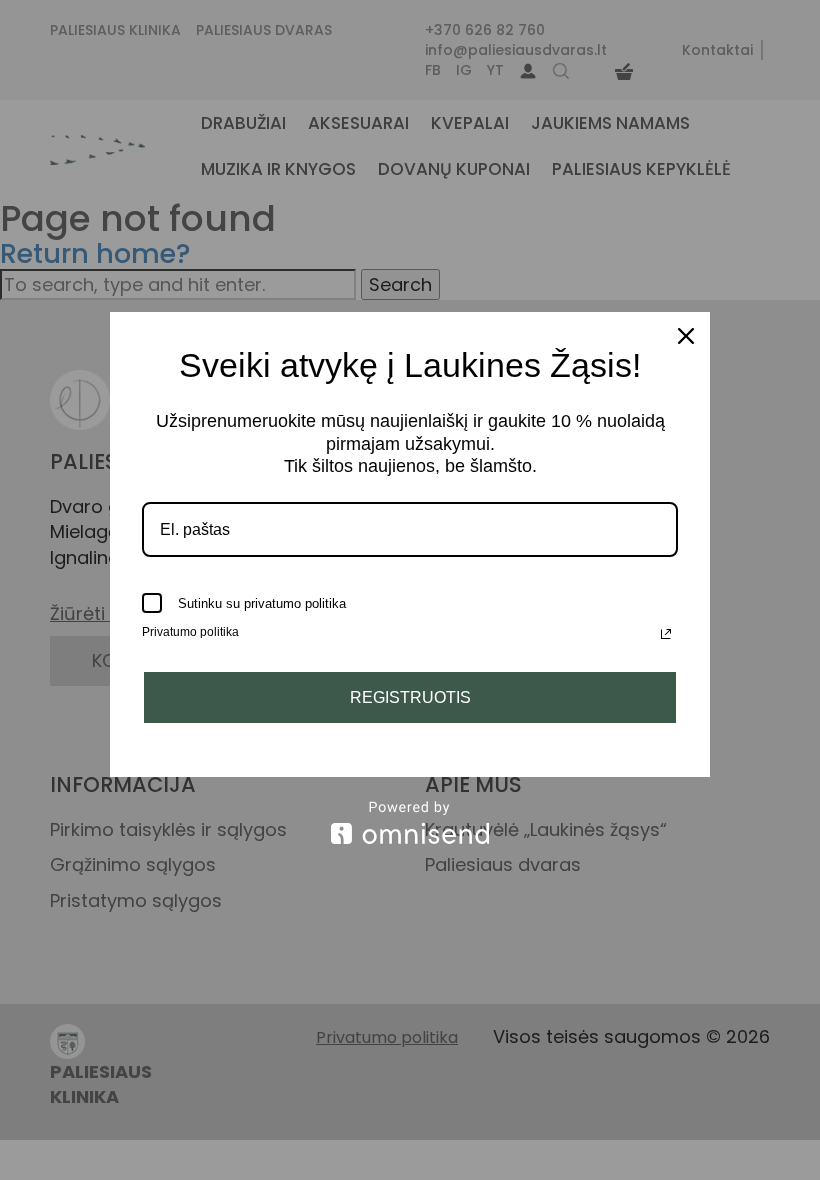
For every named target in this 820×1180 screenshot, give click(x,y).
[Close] (686, 336)
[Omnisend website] (410, 822)
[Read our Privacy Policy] (666, 634)
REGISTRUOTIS (410, 697)
